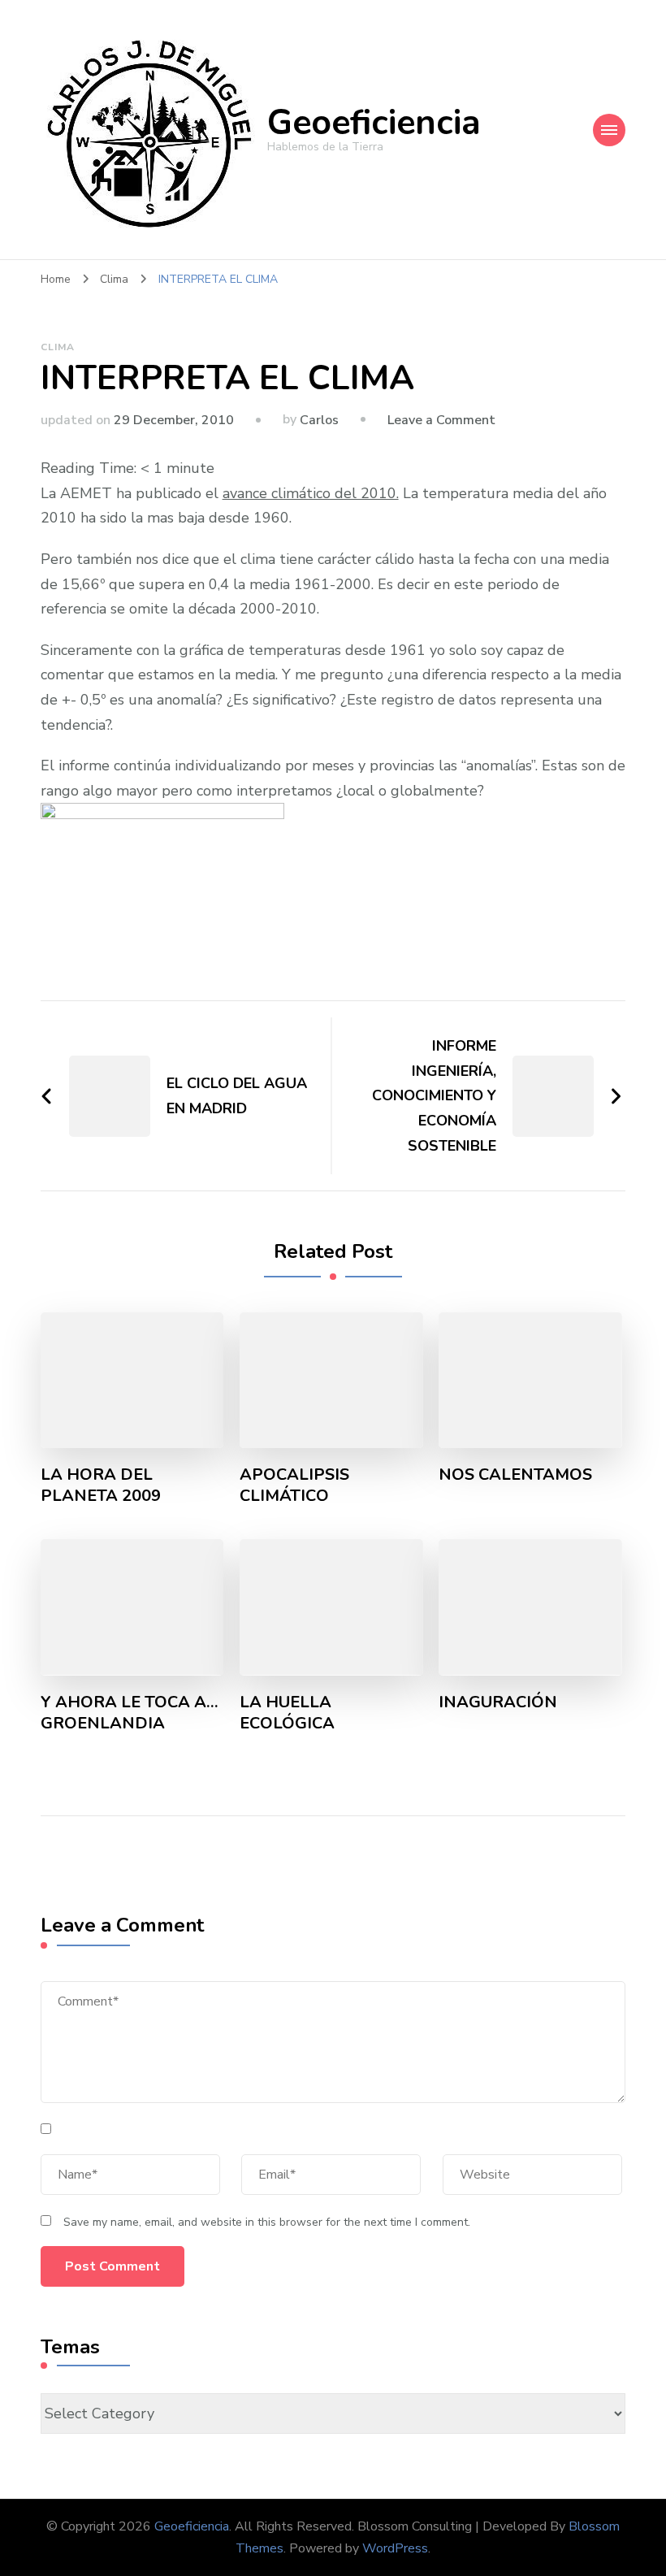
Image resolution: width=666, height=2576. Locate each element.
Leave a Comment (441, 420)
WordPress (395, 2548)
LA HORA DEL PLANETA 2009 (101, 1485)
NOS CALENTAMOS (515, 1475)
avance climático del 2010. (311, 493)
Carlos (319, 420)
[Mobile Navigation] (609, 130)
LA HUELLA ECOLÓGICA (287, 1713)
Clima (58, 347)
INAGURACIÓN (498, 1702)
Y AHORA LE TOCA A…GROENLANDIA (130, 1713)
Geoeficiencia (374, 123)
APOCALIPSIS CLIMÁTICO (294, 1485)
